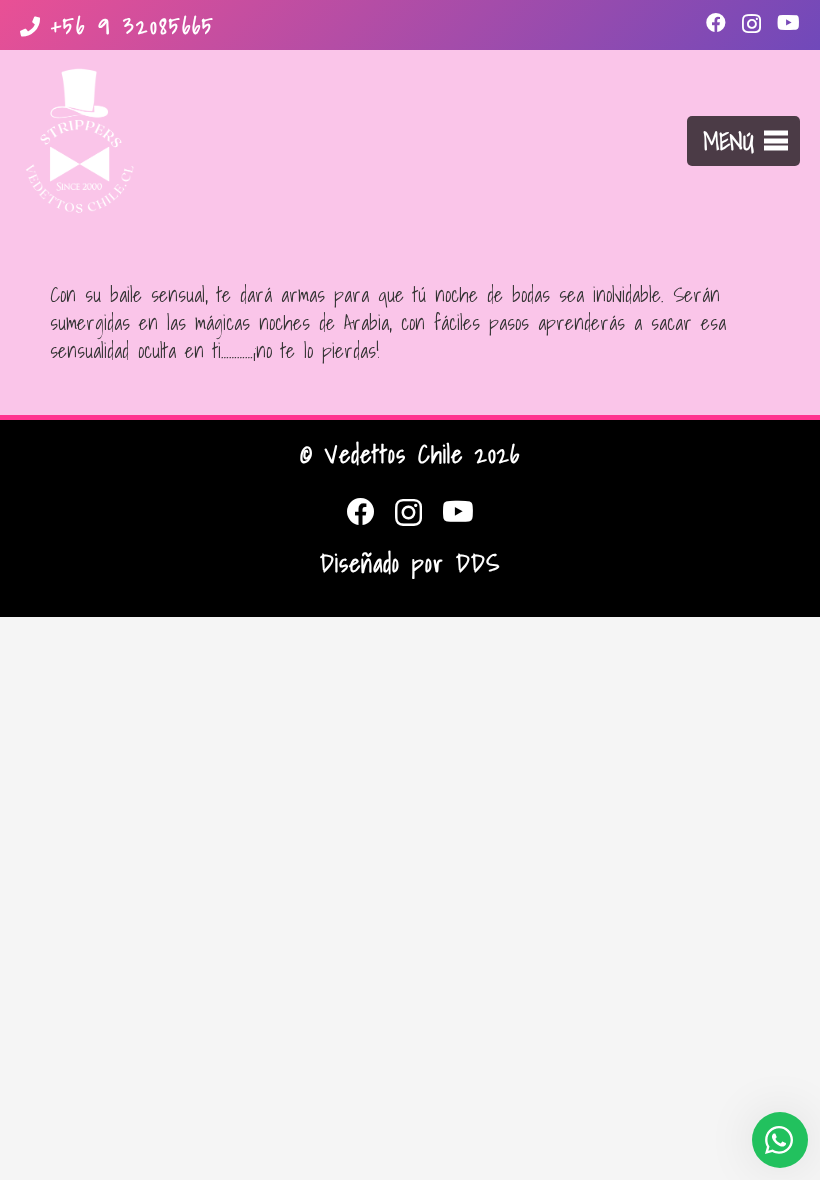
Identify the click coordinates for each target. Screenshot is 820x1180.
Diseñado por (410, 563)
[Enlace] (79, 141)
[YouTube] (788, 23)
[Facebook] (716, 23)
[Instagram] (751, 24)
